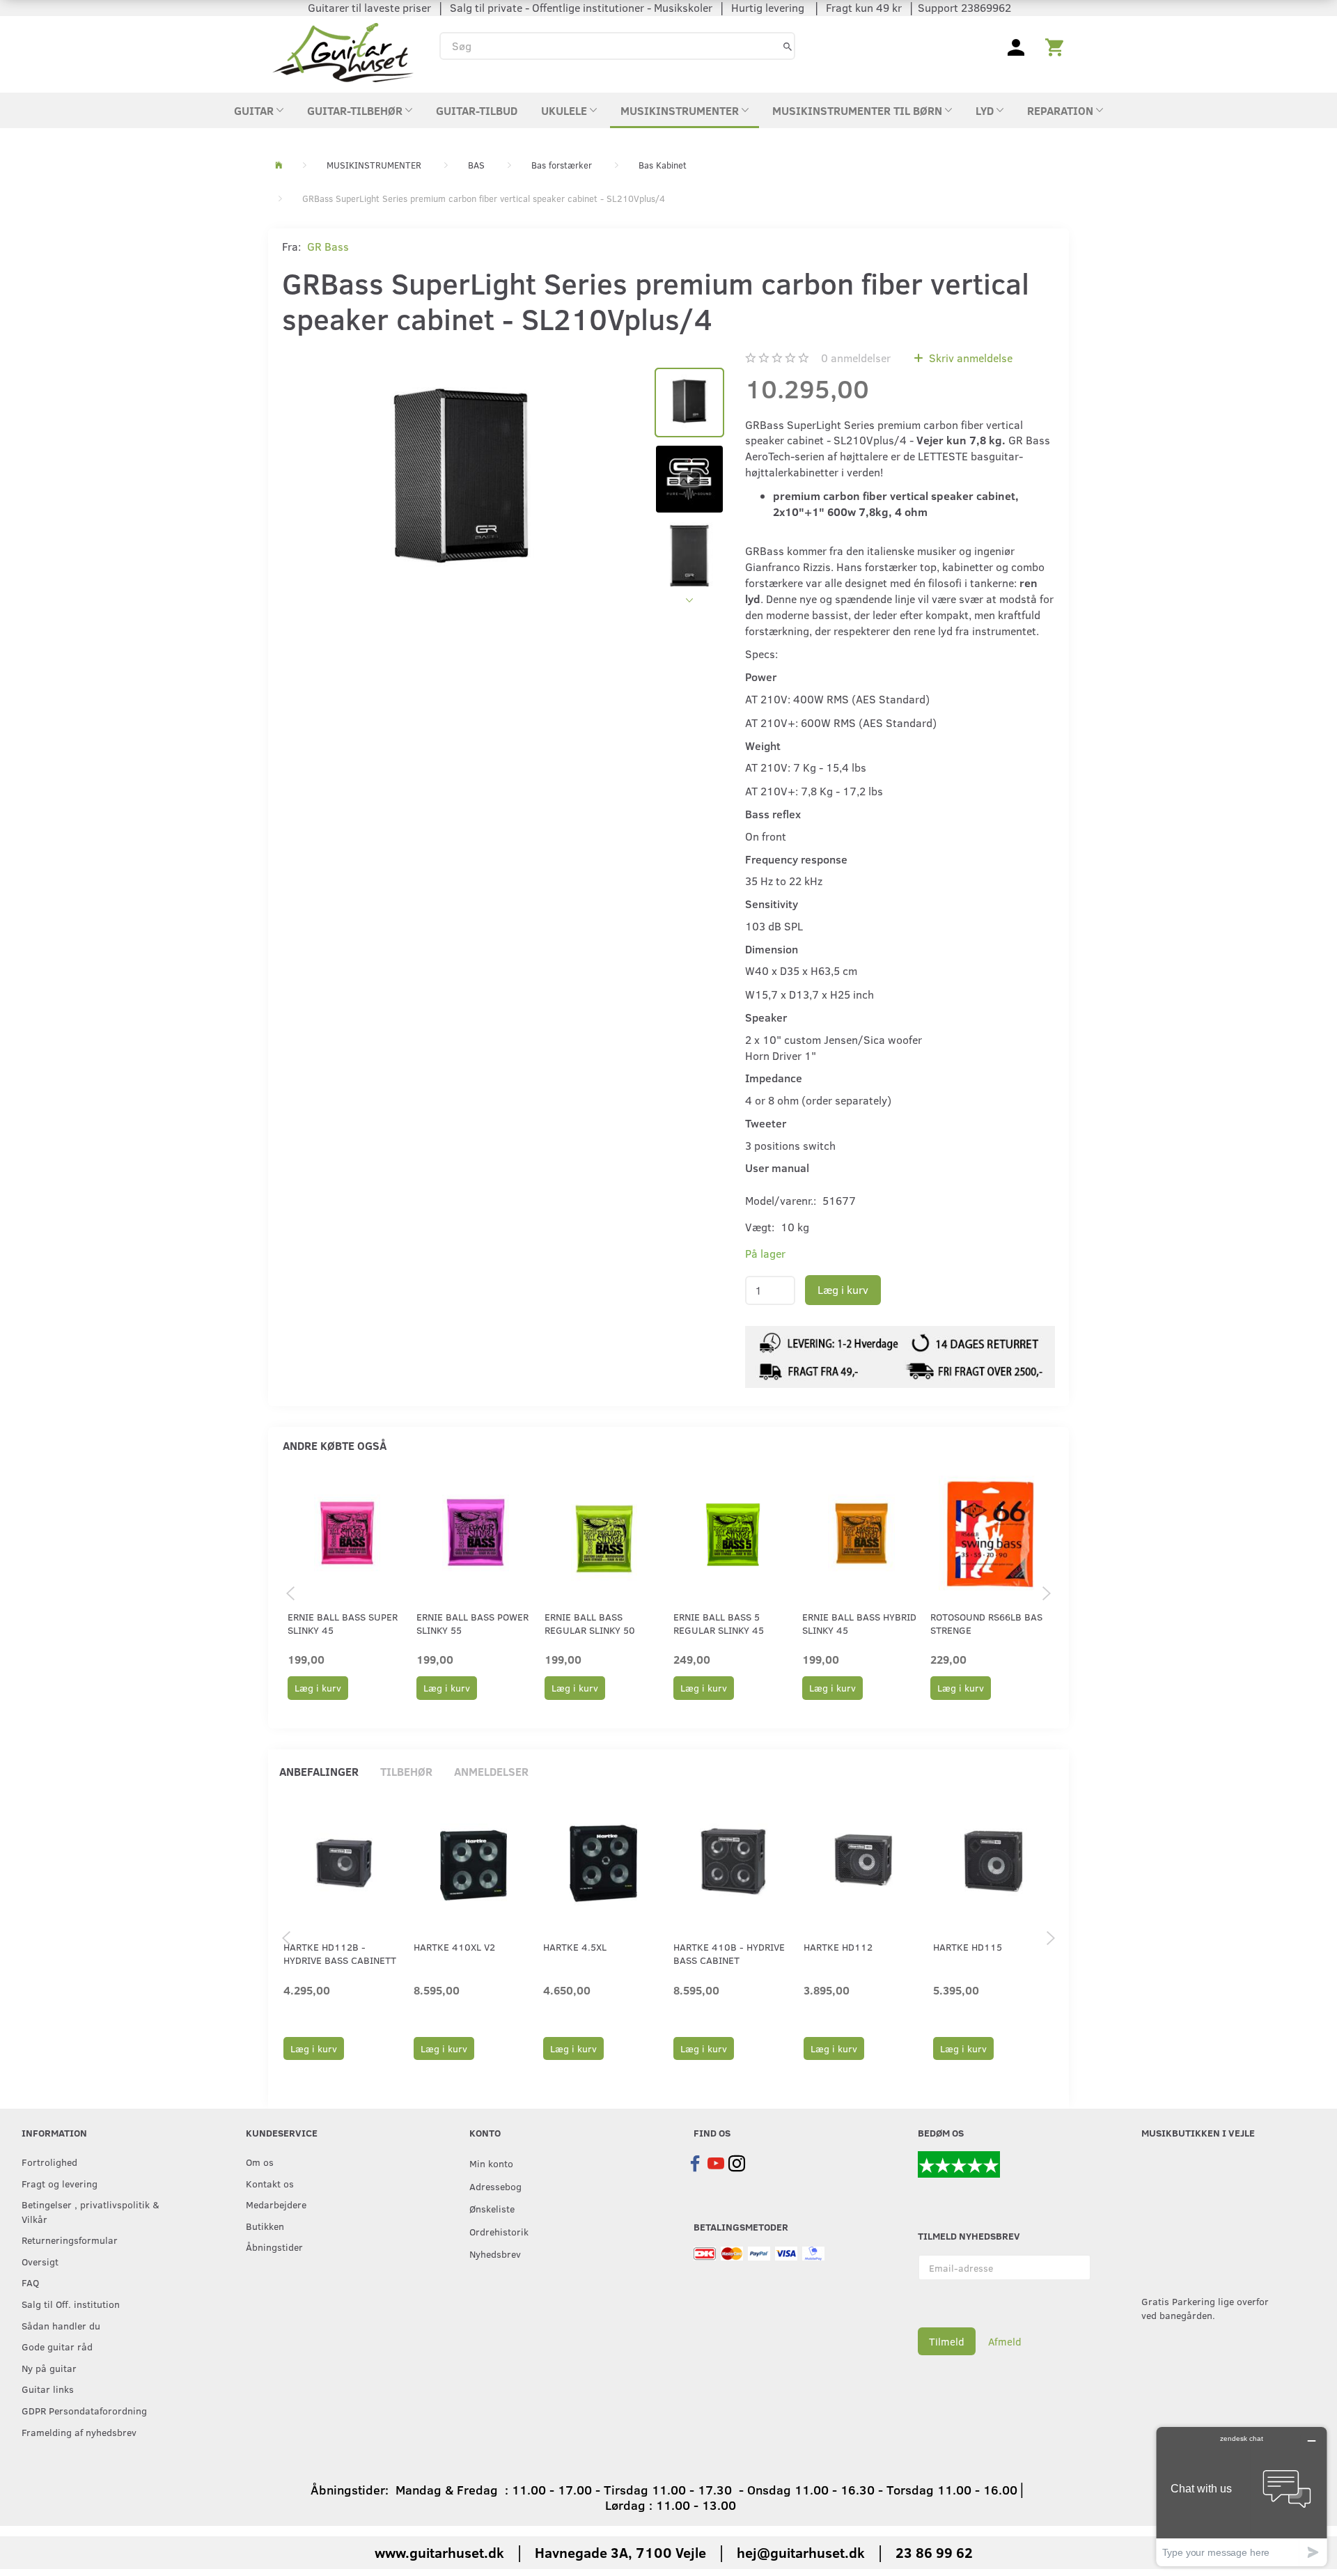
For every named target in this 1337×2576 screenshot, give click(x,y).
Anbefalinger (319, 1771)
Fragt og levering (60, 2183)
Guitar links (48, 2389)
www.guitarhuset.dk (439, 2552)
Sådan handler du (61, 2325)
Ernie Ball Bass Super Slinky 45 (343, 1623)
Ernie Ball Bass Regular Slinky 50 (590, 1623)
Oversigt (40, 2261)
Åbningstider (274, 2247)
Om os (260, 2162)
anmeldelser (856, 358)
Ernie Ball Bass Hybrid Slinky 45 (859, 1623)
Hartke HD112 (838, 1947)
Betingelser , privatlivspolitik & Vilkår (91, 2211)
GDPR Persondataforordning (84, 2410)
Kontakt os (270, 2183)
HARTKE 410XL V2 (454, 1947)
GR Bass (328, 246)
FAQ (30, 2282)
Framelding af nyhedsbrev (79, 2432)
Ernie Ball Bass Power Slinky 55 (472, 1623)
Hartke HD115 (968, 1947)
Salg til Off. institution (71, 2304)
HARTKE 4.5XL (575, 1947)
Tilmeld (947, 2341)
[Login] (1016, 46)
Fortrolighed (49, 2162)
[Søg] (788, 46)
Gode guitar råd (57, 2346)
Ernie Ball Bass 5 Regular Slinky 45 (719, 1623)
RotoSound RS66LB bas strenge (986, 1623)
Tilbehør (406, 1771)
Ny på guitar (49, 2368)
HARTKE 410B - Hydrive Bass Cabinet (729, 1953)
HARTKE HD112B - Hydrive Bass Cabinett (340, 1953)
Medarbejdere (276, 2204)
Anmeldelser (491, 1771)
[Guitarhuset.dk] (343, 51)
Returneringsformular (70, 2240)
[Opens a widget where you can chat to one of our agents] (1242, 2496)
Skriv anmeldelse (969, 358)
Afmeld (1005, 2341)
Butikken (265, 2226)
